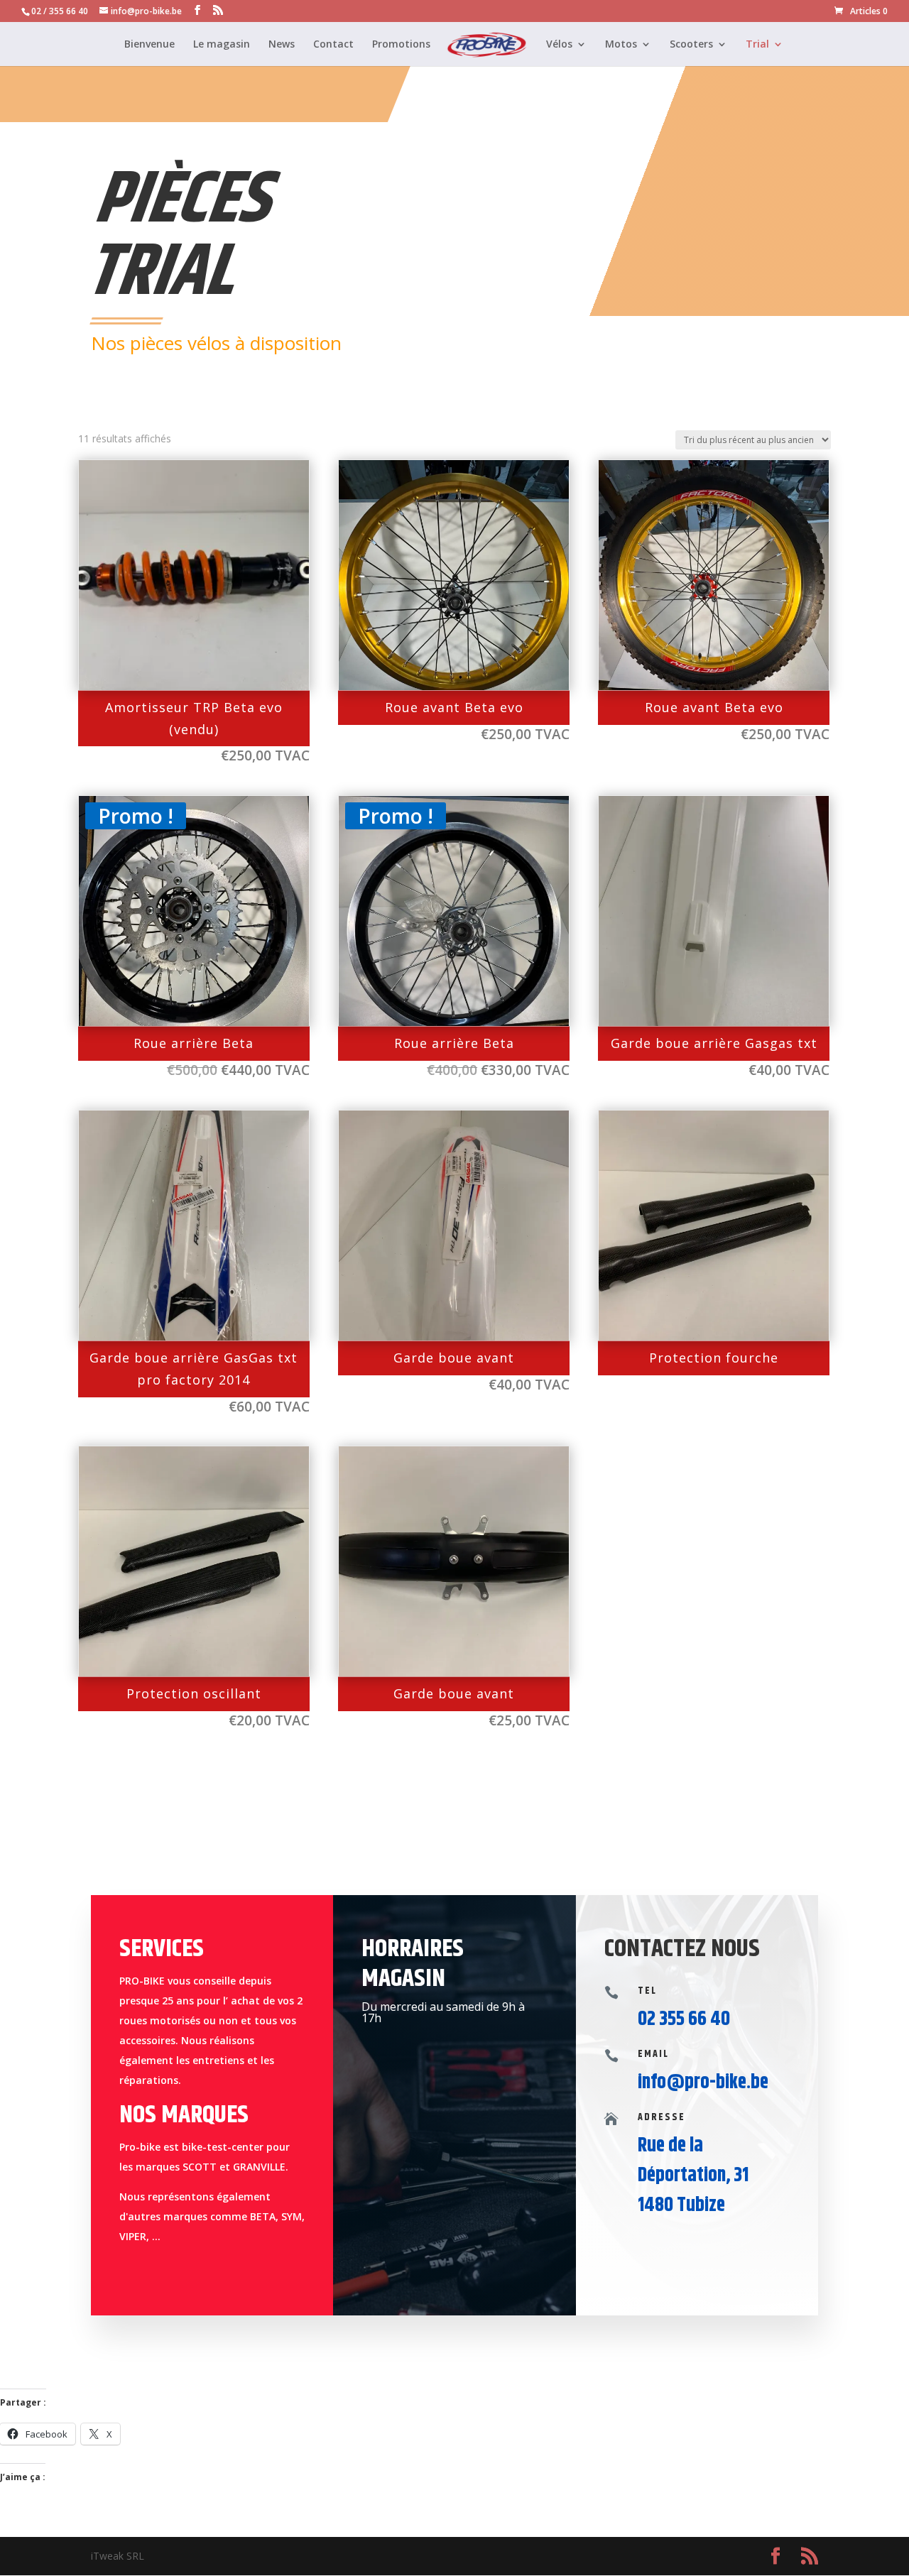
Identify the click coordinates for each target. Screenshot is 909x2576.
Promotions (401, 45)
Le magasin (222, 45)
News (282, 45)
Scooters (691, 45)
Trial (757, 45)
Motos (621, 45)
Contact (333, 45)
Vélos (559, 45)
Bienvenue (149, 45)
